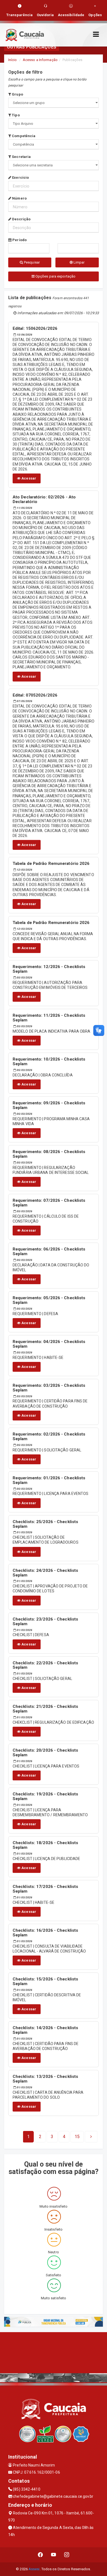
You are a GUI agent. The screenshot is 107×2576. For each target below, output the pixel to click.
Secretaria (21, 157)
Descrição (21, 219)
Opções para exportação (55, 276)
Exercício (20, 177)
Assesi (34, 2569)
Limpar (79, 262)
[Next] (91, 2137)
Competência (23, 136)
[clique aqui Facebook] (40, 2555)
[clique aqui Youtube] (54, 2555)
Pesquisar (31, 262)
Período (19, 240)
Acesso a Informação (40, 60)
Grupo (17, 94)
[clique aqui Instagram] (67, 2555)
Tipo (15, 115)
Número (19, 198)
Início (13, 60)
